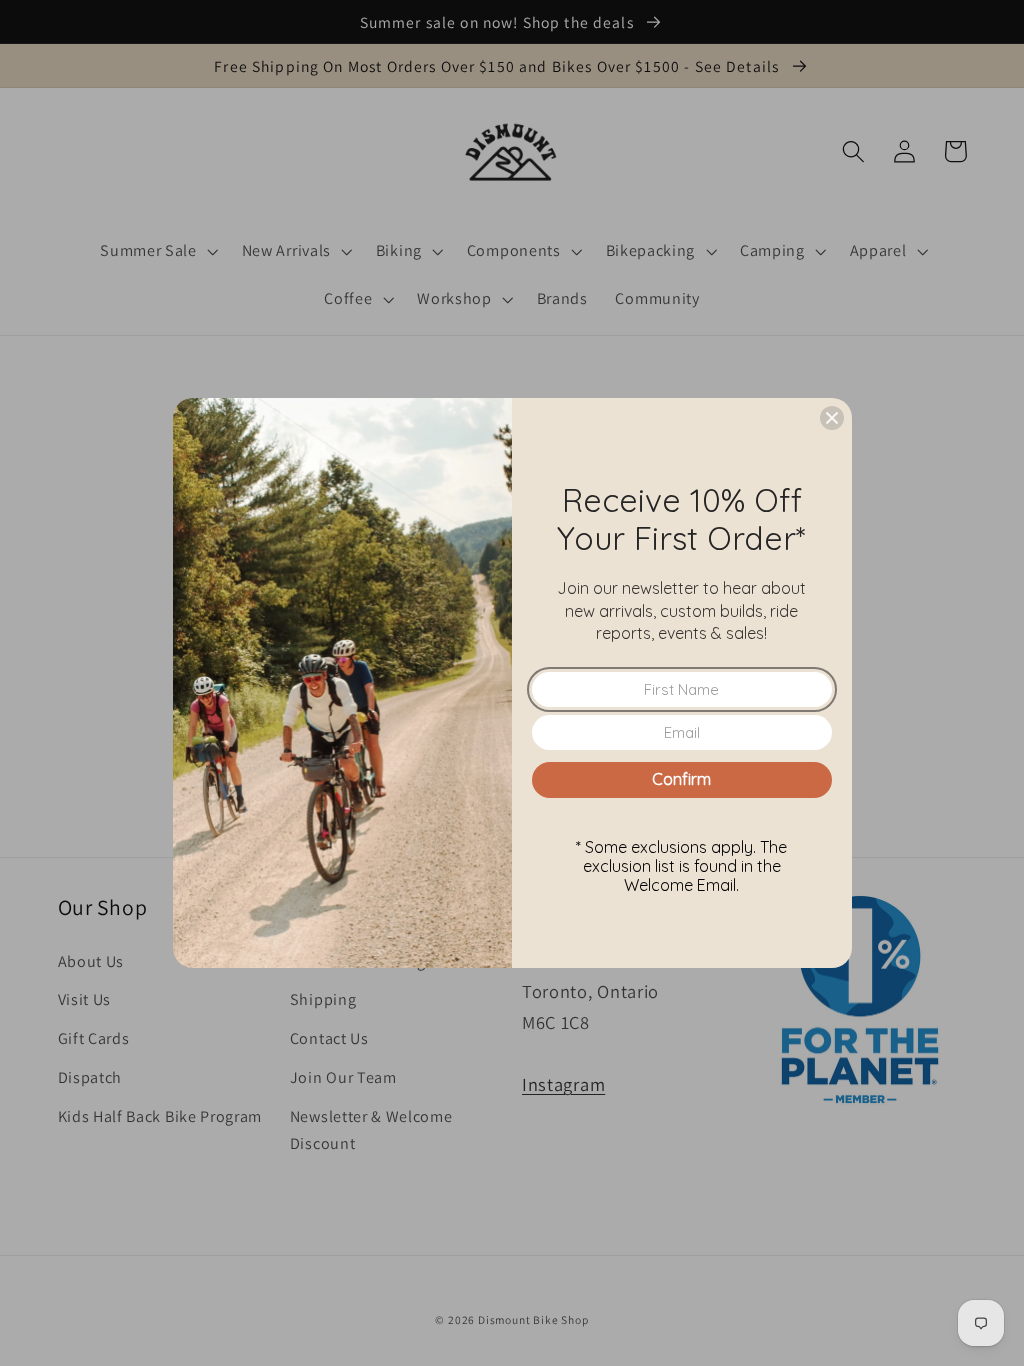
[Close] (832, 418)
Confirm (681, 779)
